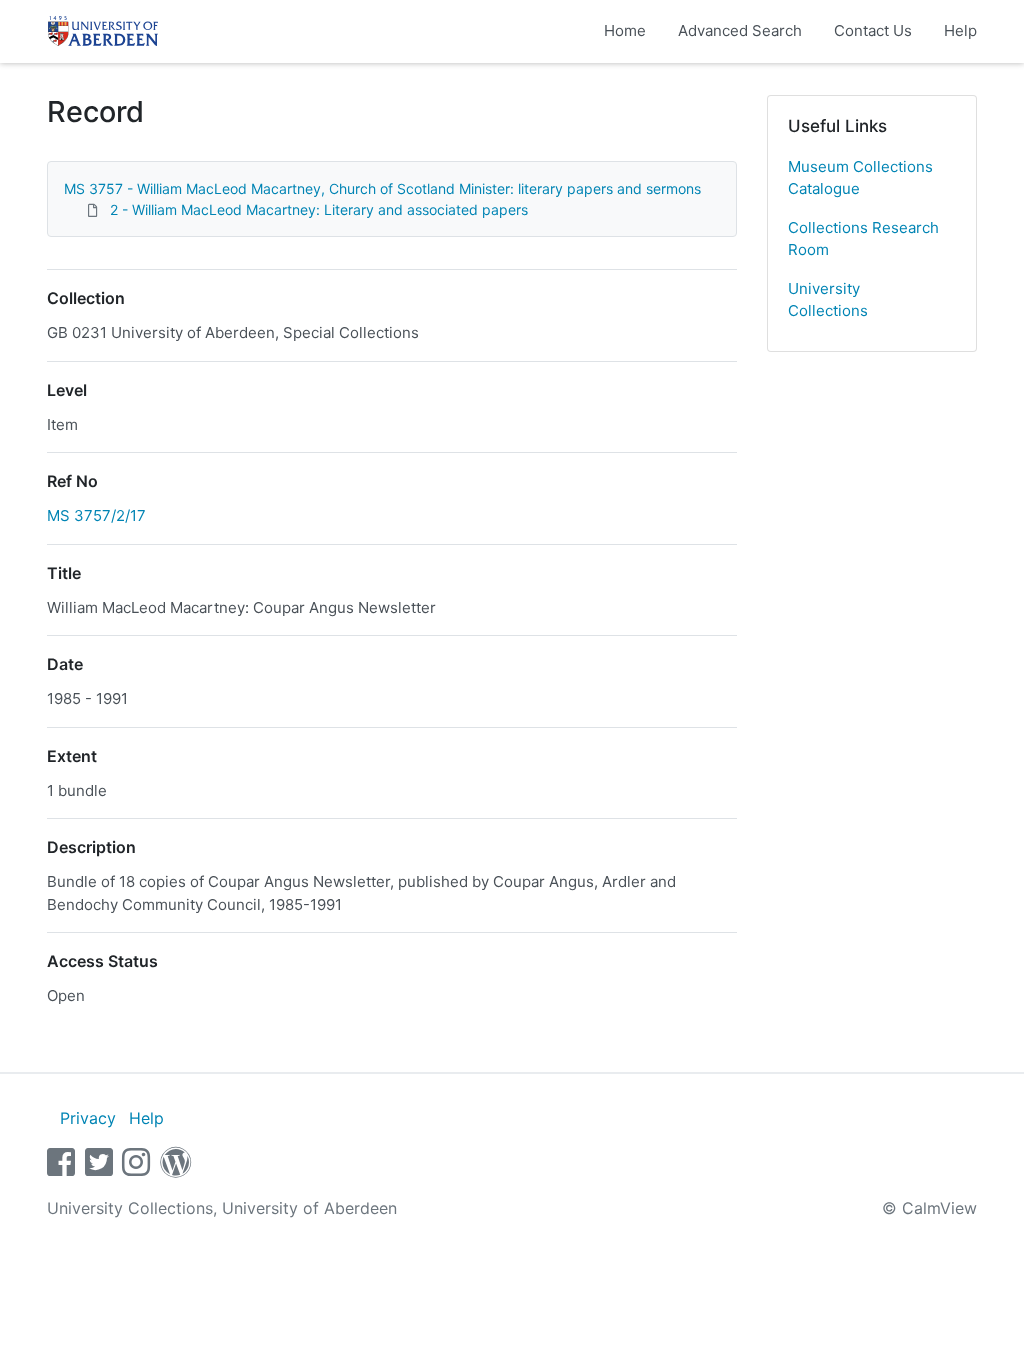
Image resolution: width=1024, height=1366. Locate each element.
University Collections (828, 300)
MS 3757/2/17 (96, 515)
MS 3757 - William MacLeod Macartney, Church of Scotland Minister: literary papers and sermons (382, 188)
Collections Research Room (863, 239)
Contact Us (873, 30)
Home (625, 30)
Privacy (88, 1118)
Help (960, 30)
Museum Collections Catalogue (860, 178)
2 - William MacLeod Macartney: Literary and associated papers (319, 209)
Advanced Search (740, 30)
